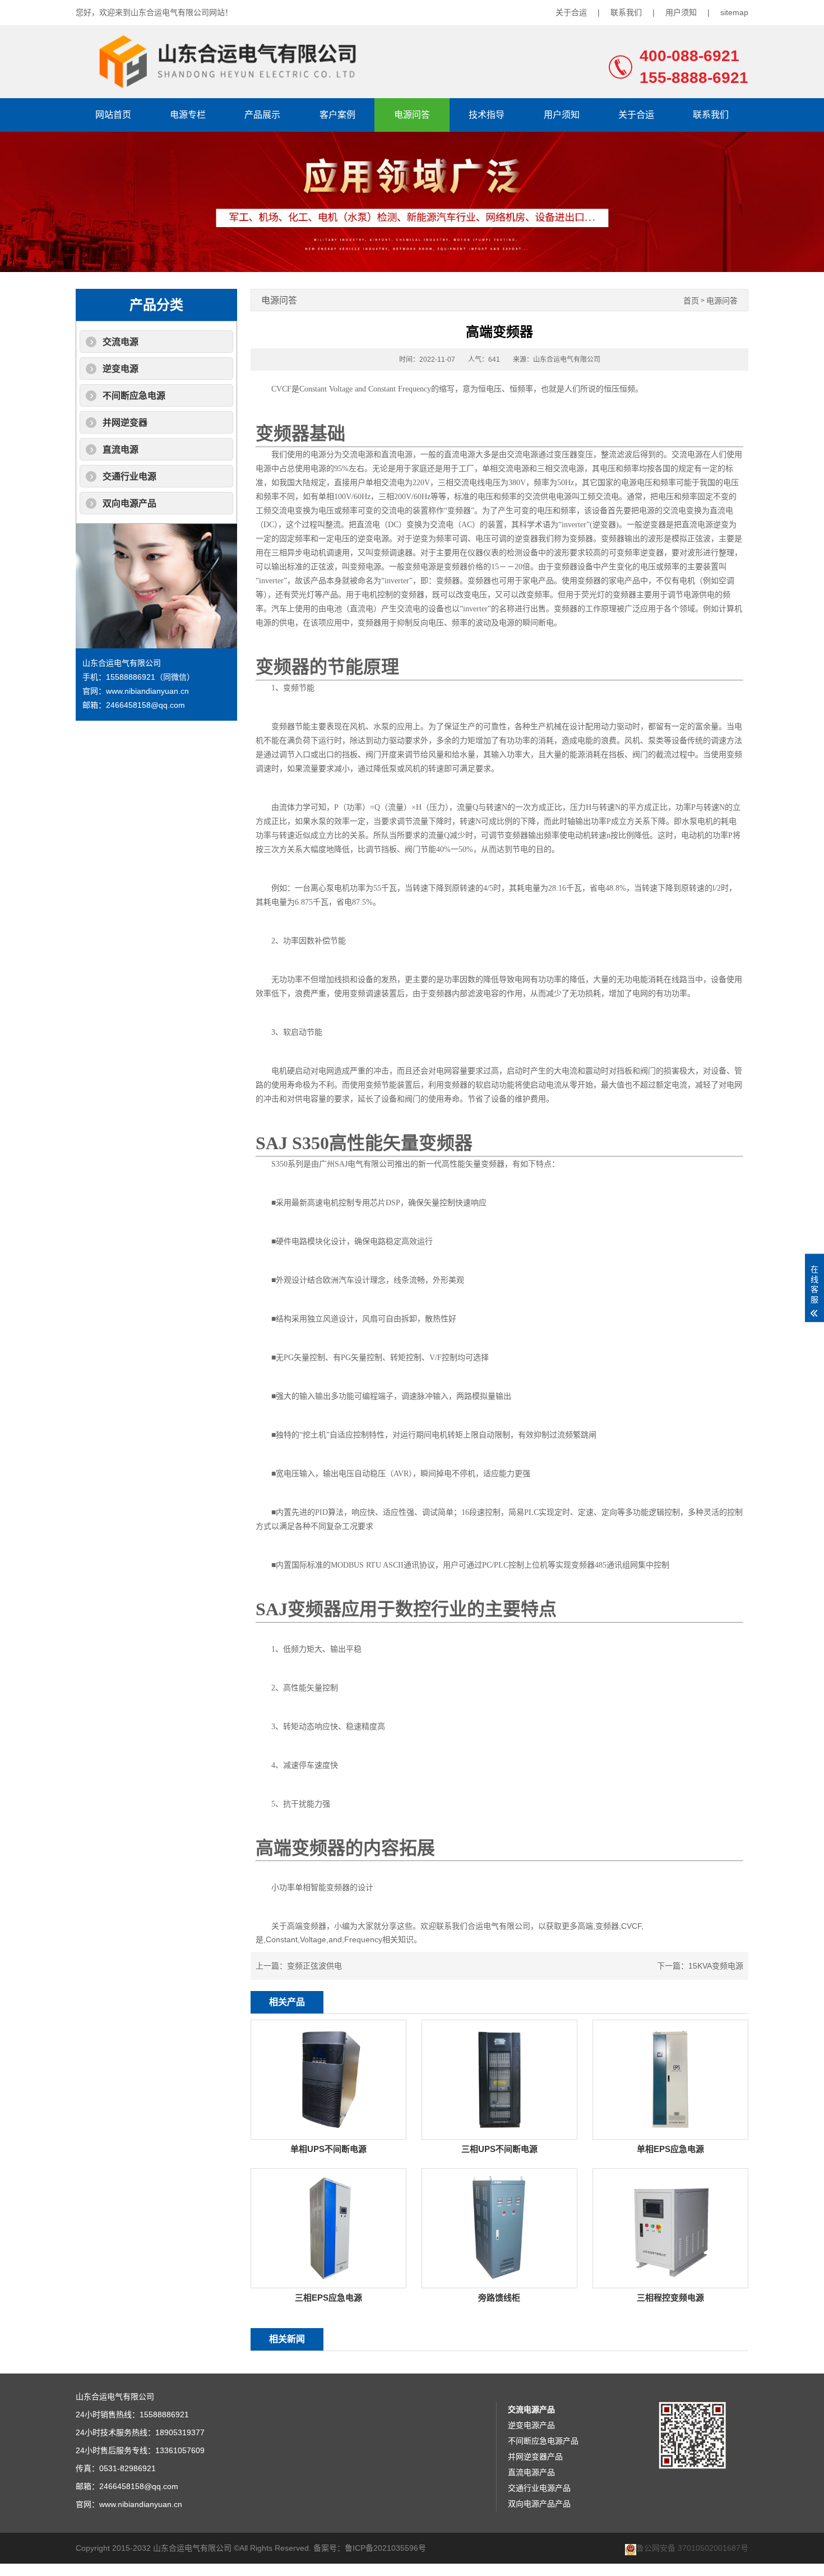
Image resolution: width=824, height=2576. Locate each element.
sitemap (734, 12)
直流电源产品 (531, 2472)
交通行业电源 (129, 476)
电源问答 (412, 115)
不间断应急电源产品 (543, 2441)
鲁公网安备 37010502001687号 (692, 2548)
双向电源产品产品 (539, 2504)
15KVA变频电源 (716, 1966)
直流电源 (121, 450)
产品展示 (262, 115)
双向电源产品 (129, 503)
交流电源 (121, 342)
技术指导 (487, 115)
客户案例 (337, 115)
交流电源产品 (531, 2409)
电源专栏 (188, 115)
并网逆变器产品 (535, 2457)
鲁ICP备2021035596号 (385, 2548)
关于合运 (571, 12)
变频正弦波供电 (314, 1966)
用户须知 (681, 12)
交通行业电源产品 (539, 2488)
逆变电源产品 (531, 2425)
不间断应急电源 (134, 396)
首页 (691, 301)
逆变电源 (121, 369)
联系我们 (626, 12)
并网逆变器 (125, 423)
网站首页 (113, 115)
